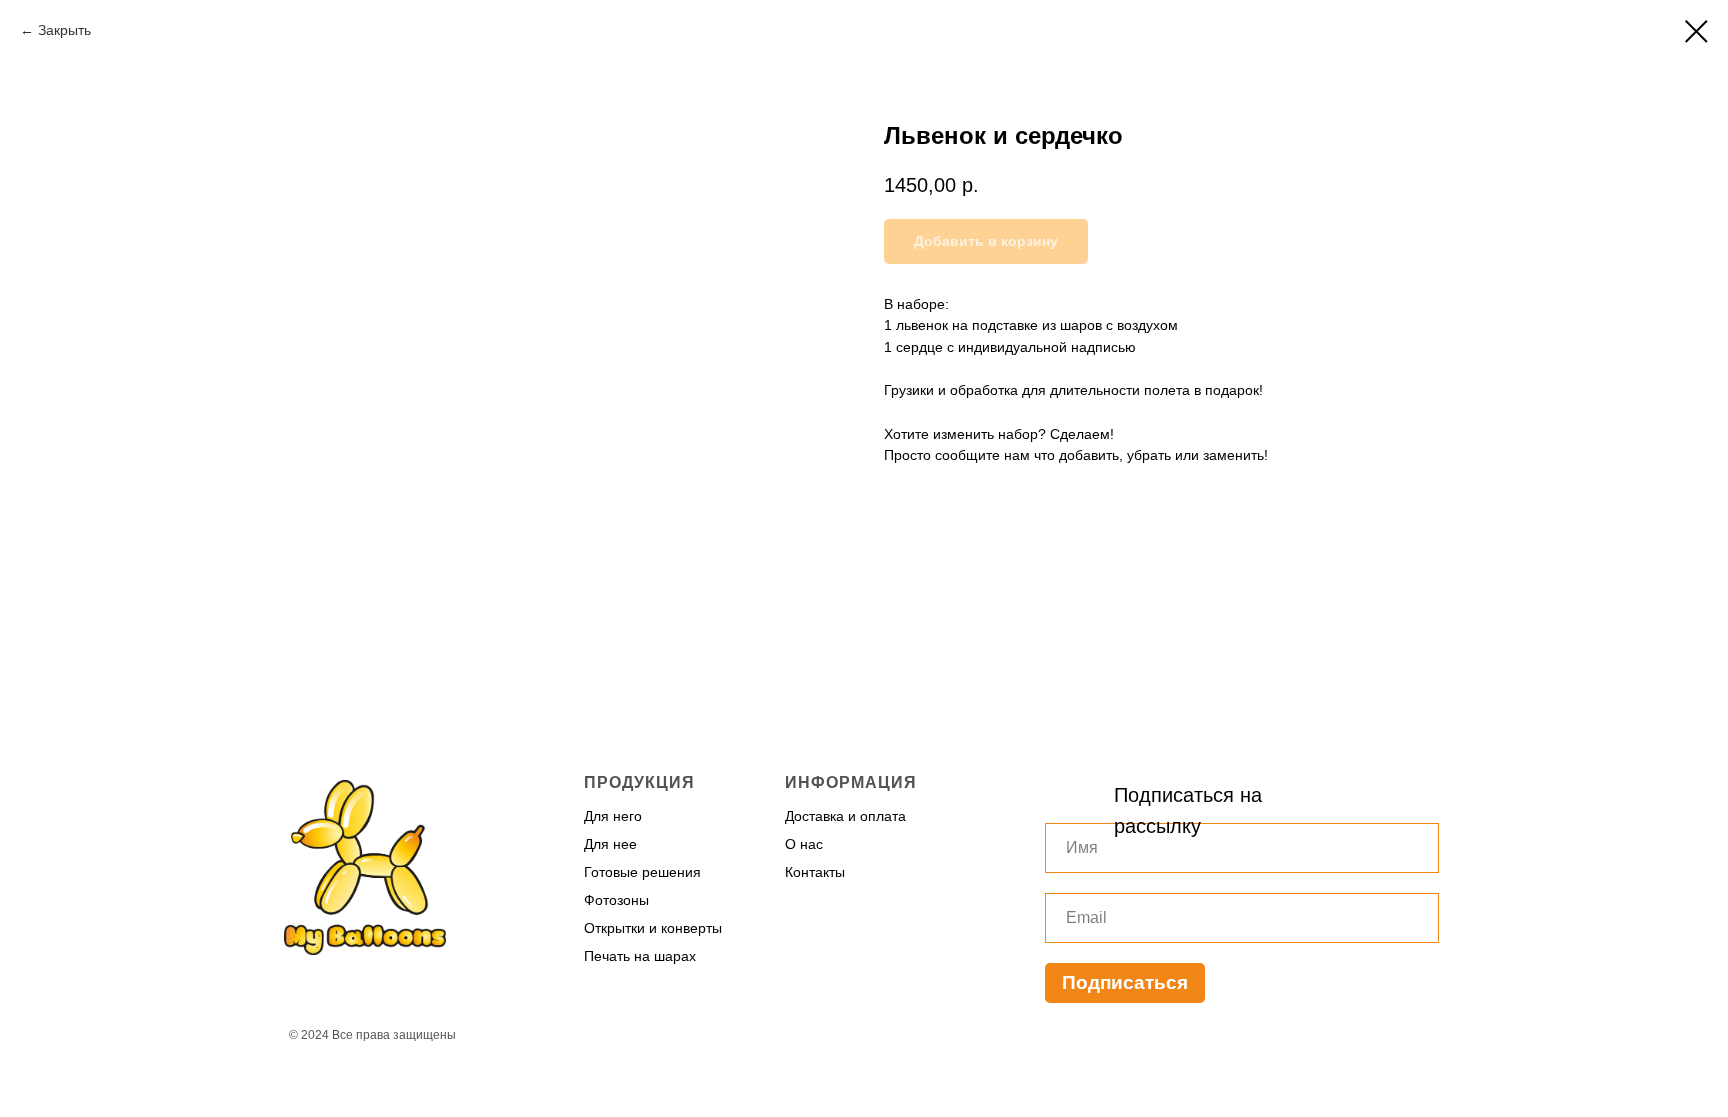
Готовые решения (642, 872)
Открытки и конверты (653, 928)
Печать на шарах (640, 956)
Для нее (610, 844)
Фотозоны (616, 900)
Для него (613, 816)
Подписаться (1125, 982)
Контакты (815, 872)
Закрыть (64, 30)
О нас (804, 844)
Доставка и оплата (845, 816)
